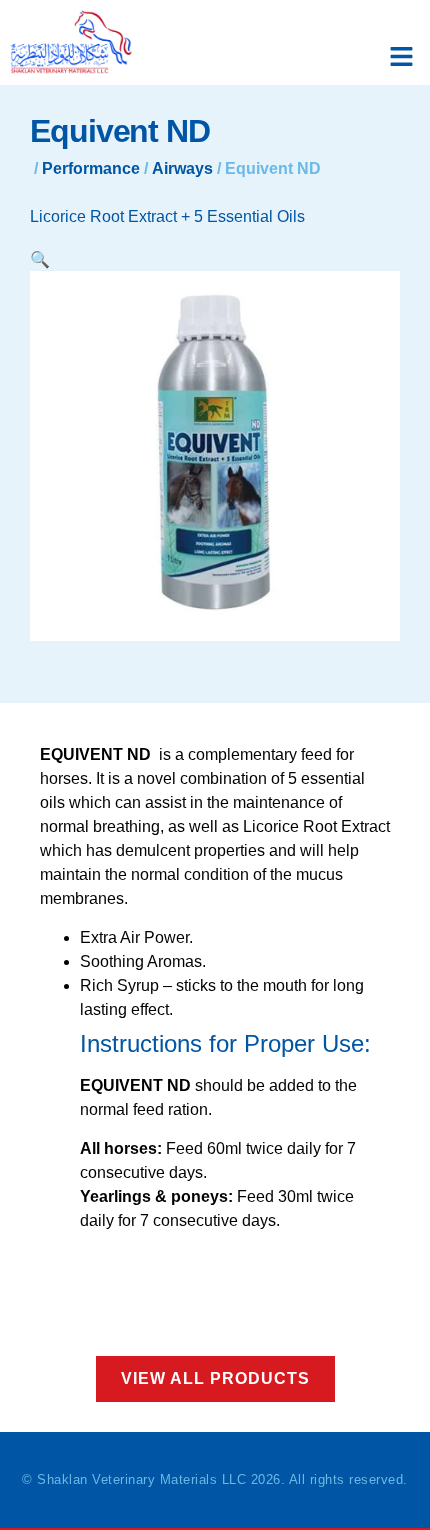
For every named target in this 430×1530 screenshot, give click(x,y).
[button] (402, 57)
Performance (91, 168)
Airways (182, 168)
